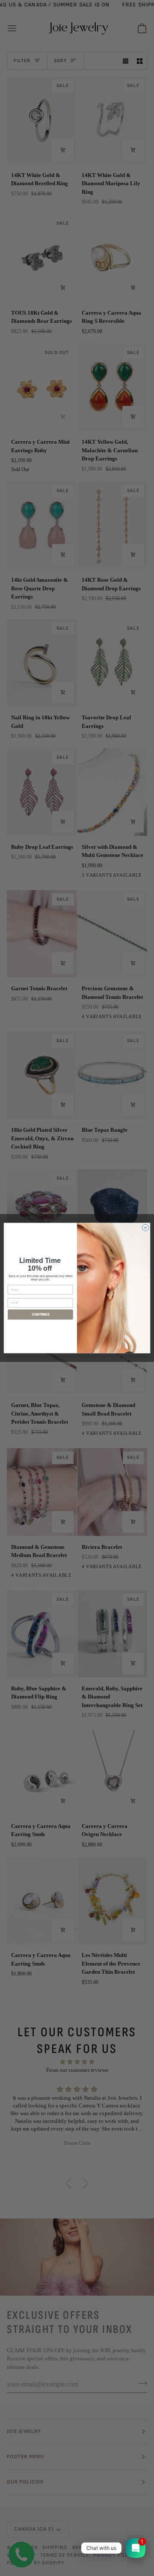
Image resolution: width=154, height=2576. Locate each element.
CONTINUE (41, 1314)
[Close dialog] (145, 1228)
